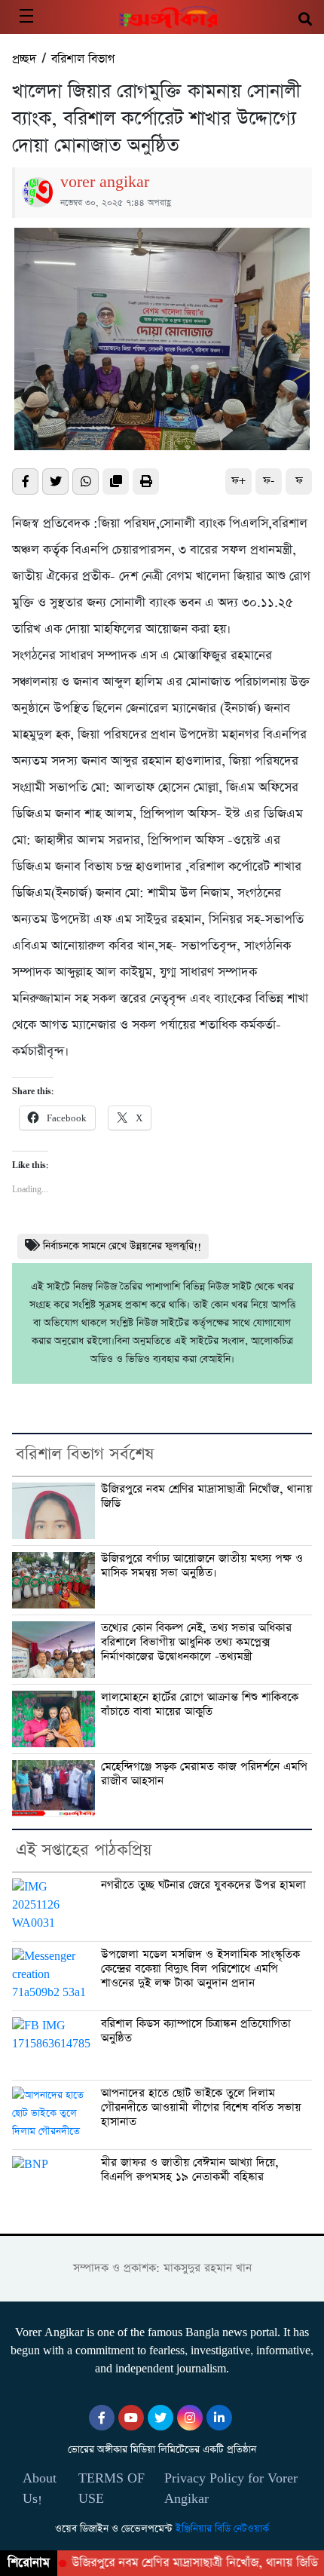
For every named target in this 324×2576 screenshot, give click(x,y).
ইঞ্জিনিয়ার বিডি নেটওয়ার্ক (222, 2529)
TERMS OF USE (112, 2489)
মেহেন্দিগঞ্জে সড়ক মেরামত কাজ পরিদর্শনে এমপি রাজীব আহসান (204, 1774)
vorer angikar (105, 182)
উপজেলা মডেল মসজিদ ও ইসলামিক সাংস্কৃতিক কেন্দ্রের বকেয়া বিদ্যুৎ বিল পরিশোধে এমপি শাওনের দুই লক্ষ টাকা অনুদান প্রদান (200, 1969)
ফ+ (238, 481)
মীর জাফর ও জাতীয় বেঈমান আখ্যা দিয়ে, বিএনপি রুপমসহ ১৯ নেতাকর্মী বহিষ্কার (190, 2170)
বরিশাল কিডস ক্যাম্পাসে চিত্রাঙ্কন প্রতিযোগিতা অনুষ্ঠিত (196, 2031)
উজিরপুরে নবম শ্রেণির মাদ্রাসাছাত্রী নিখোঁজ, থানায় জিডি (206, 1497)
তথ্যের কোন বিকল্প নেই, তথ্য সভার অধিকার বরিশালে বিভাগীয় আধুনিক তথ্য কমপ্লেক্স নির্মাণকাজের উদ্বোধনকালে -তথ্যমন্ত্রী (196, 1642)
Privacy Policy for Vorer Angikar (231, 2489)
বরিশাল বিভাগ (83, 59)
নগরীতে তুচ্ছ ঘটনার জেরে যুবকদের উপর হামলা (203, 1885)
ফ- (269, 481)
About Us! (40, 2489)
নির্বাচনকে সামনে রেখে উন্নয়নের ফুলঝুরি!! (122, 1246)
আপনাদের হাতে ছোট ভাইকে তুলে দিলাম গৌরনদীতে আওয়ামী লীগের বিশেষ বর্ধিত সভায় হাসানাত (201, 2108)
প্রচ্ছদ (24, 59)
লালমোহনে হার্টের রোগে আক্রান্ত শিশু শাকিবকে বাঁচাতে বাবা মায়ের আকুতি (200, 1705)
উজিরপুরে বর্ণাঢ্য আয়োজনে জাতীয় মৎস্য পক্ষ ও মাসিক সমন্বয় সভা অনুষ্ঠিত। (202, 1566)
